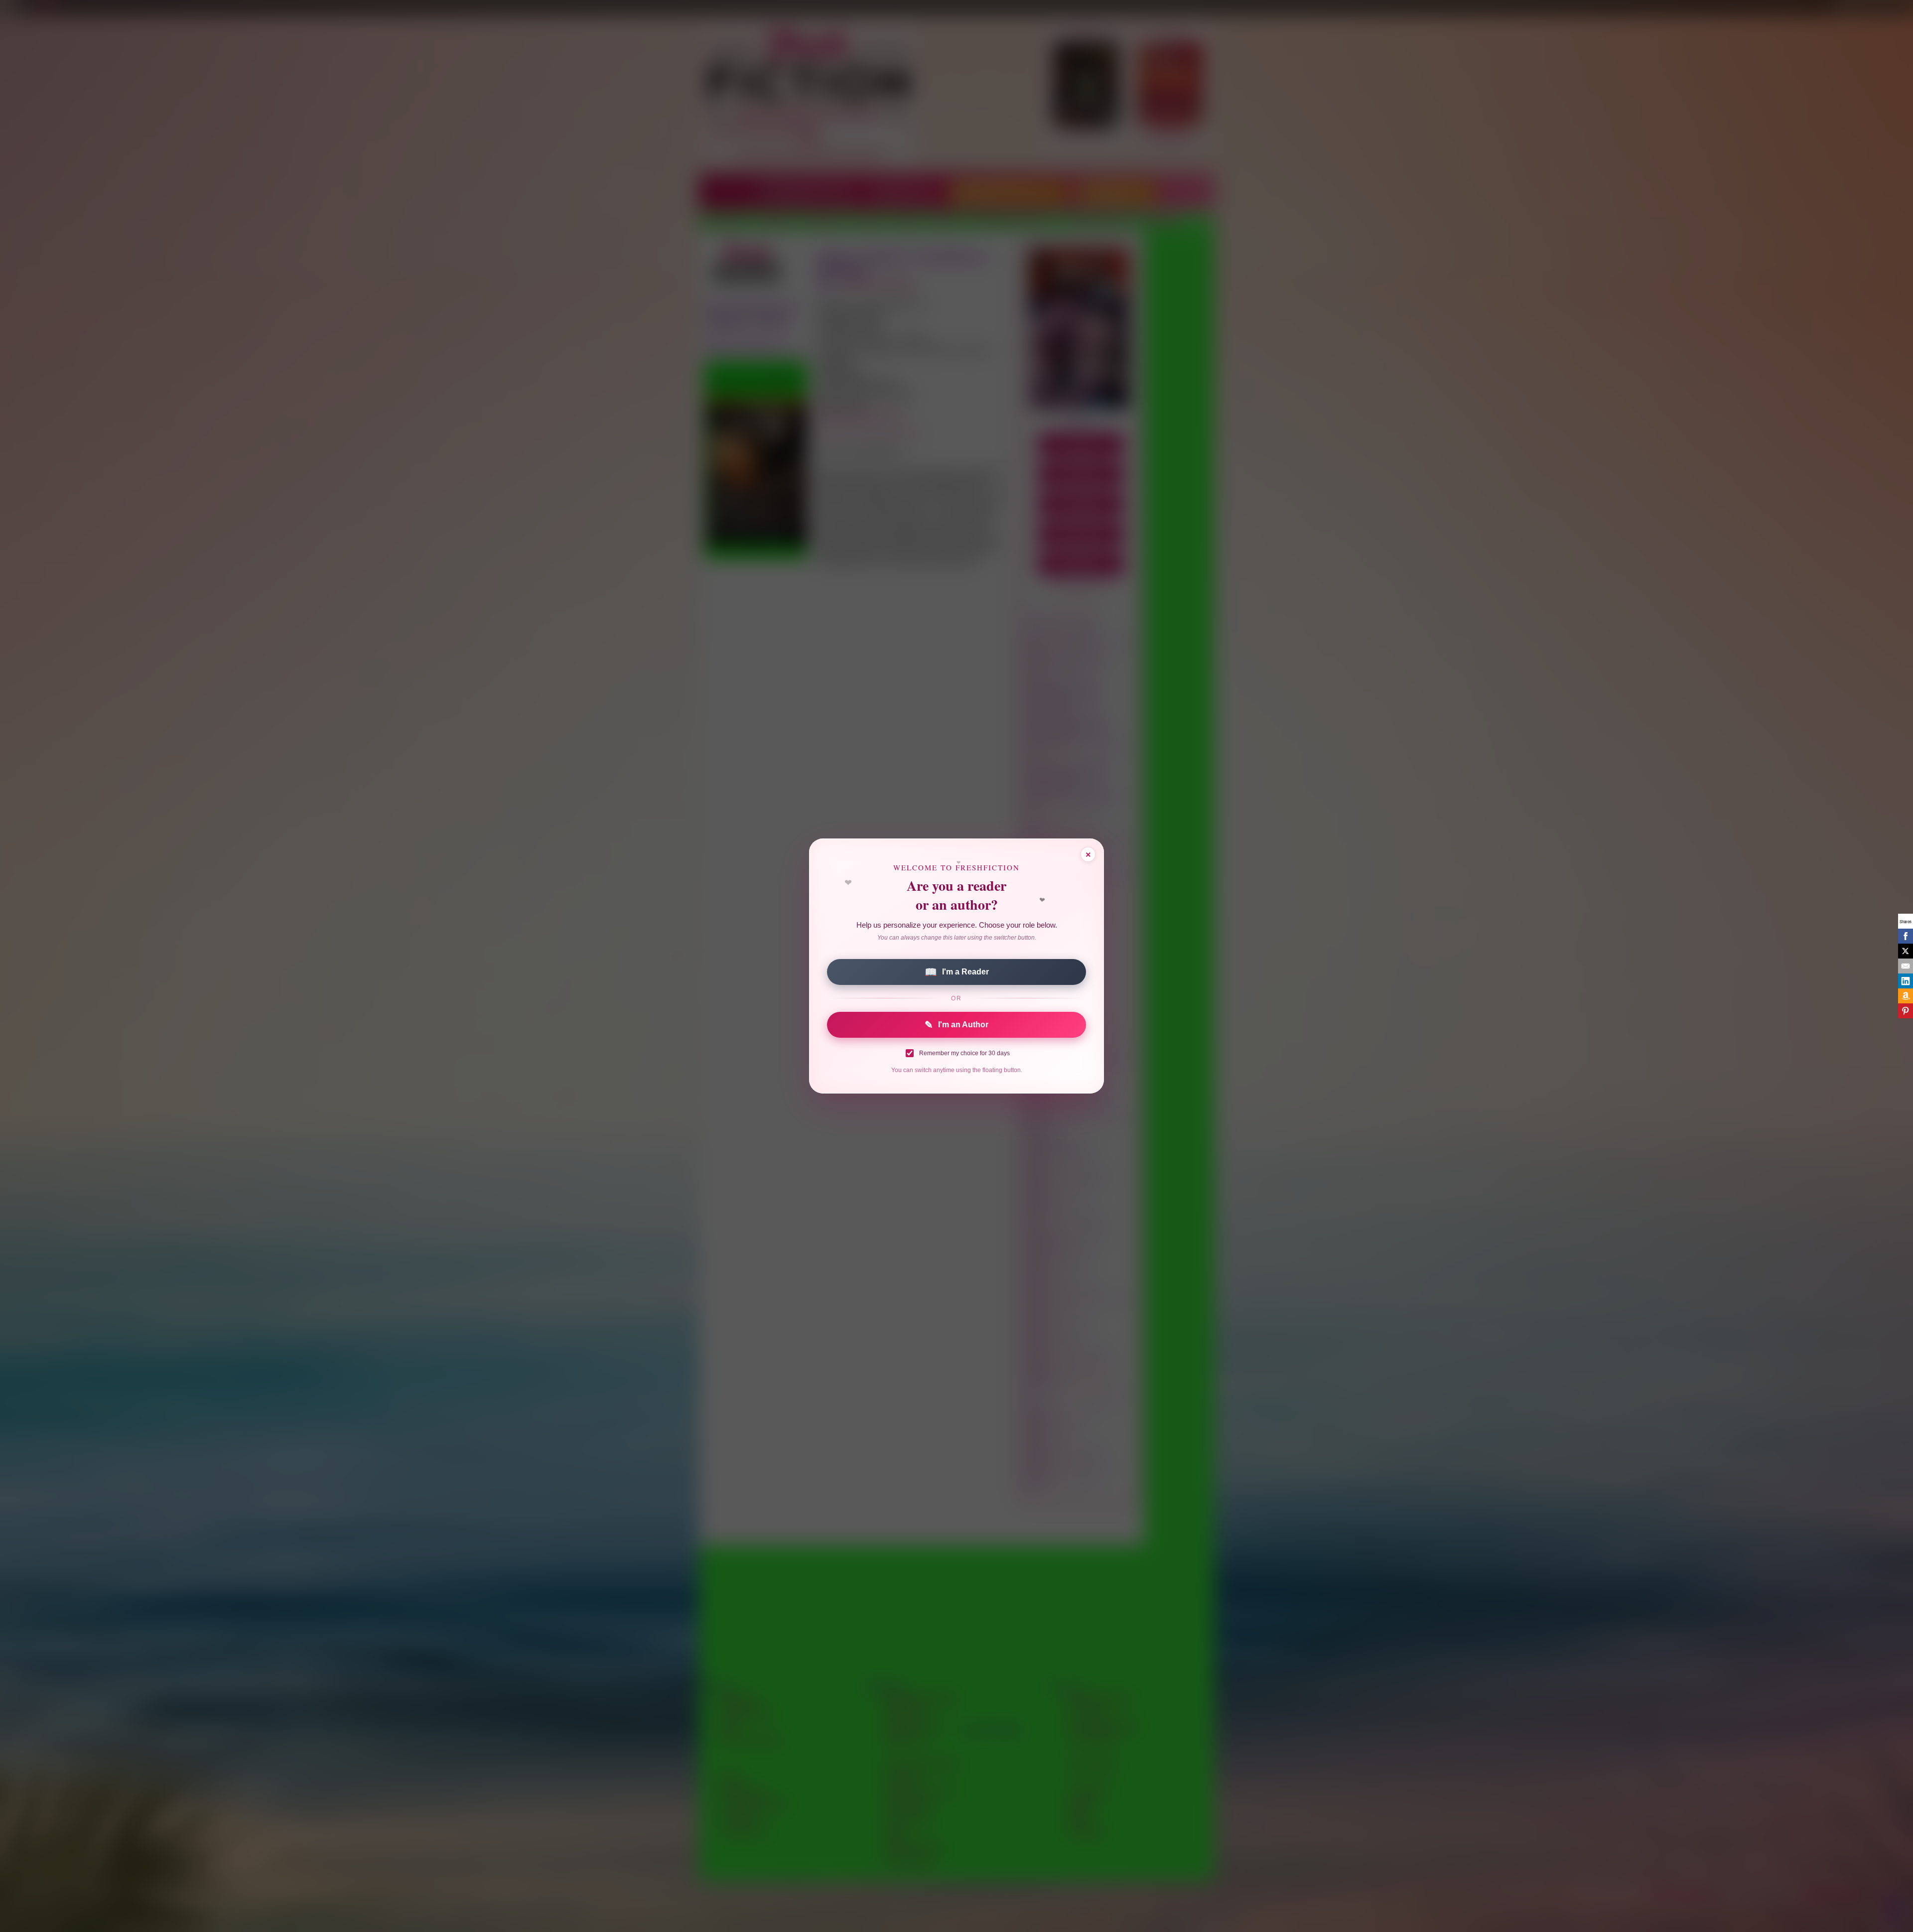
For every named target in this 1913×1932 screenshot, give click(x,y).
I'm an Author (956, 1025)
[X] (1906, 951)
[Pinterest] (1906, 1011)
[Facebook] (1906, 936)
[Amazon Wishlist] (1906, 996)
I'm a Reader (957, 972)
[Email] (1906, 966)
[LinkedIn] (1906, 981)
